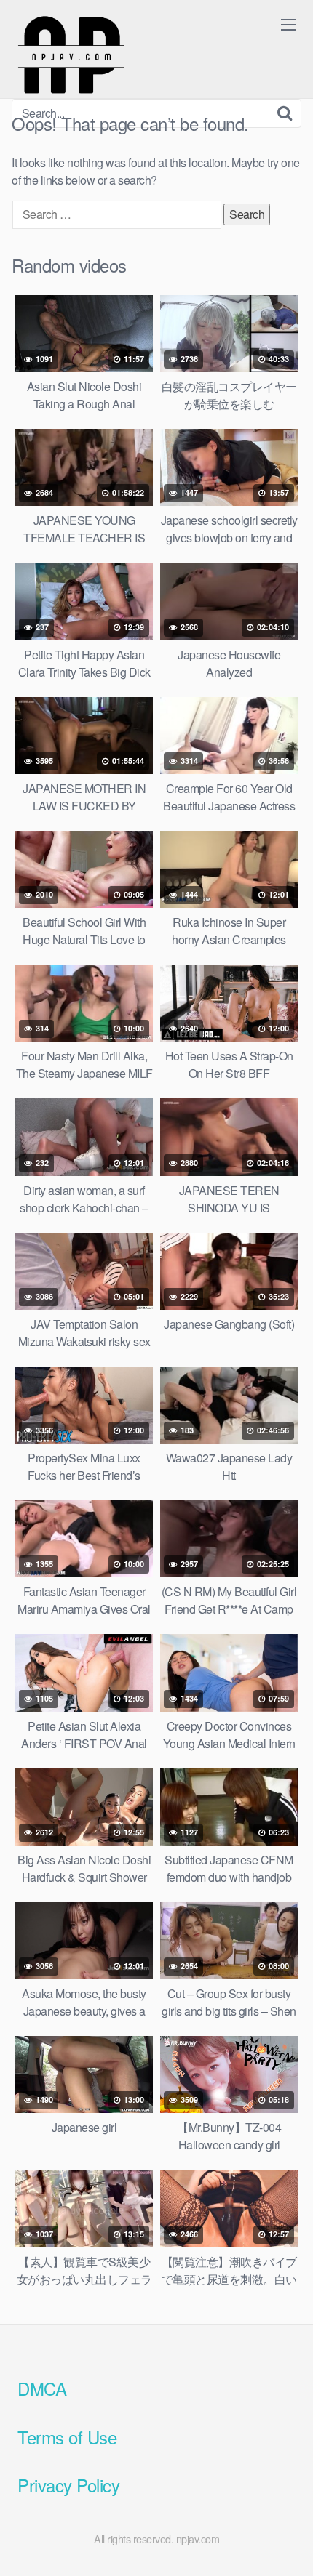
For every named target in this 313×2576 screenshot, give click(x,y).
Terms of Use (67, 2437)
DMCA (42, 2388)
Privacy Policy (68, 2485)
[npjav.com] (71, 55)
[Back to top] (288, 2544)
